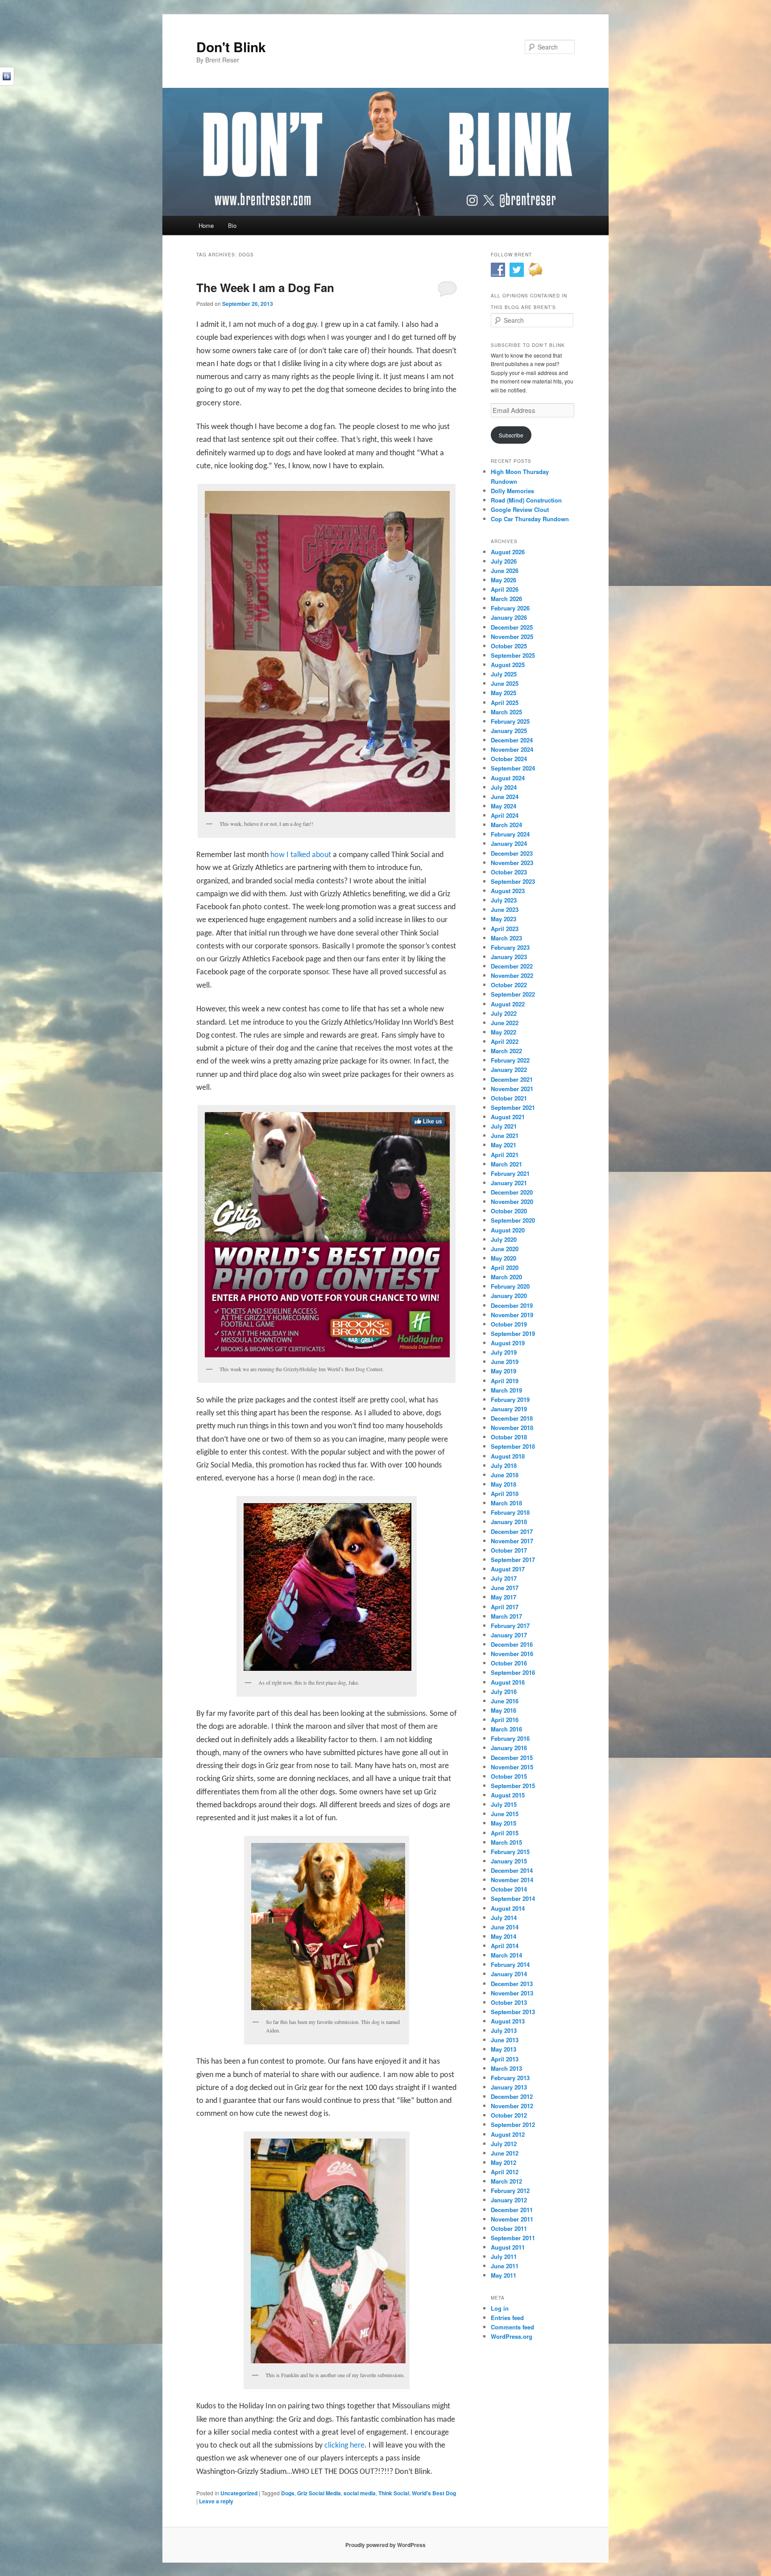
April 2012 (505, 2172)
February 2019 (510, 1399)
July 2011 (504, 2257)
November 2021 (512, 1089)
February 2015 (510, 1852)
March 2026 (506, 599)
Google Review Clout (520, 509)
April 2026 (505, 589)
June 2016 (505, 1701)
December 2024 (512, 740)
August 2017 (508, 1569)
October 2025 (509, 646)
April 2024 (505, 815)
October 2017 (509, 1550)
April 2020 (505, 1267)
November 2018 (512, 1428)
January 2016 (509, 1748)
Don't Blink (231, 47)
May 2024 (504, 806)
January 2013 (509, 2087)
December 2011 (512, 2210)
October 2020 (509, 1211)
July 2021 (504, 1126)
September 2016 (513, 1672)
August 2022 (508, 1004)
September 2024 (513, 768)
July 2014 (504, 1918)
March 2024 (506, 825)
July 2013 (504, 2030)
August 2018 (508, 1456)
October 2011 (509, 2228)
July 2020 (504, 1239)
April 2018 (505, 1494)
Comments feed (512, 2327)
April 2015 (505, 1833)
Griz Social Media (319, 2493)
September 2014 (513, 1898)
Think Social (394, 2493)
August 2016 (508, 1682)
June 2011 (505, 2266)
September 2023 (513, 881)
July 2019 (504, 1352)
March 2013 (506, 2068)
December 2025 (512, 627)
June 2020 (505, 1249)
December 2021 (512, 1079)
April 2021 (505, 1155)
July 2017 (504, 1578)
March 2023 (506, 938)
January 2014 (509, 1974)
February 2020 (510, 1286)
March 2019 (506, 1390)
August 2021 (508, 1117)
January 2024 (509, 843)
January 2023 (509, 957)
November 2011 (512, 2219)
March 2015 (506, 1842)
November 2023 (512, 863)
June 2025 (505, 683)
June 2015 (505, 1814)
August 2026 (508, 552)
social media (360, 2493)
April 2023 (505, 929)
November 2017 (512, 1541)
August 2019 (508, 1343)
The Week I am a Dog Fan (265, 287)
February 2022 (510, 1060)
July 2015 (504, 1804)
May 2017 (504, 1597)
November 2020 (512, 1201)
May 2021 (504, 1145)
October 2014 (509, 1889)
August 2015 (508, 1795)
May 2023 (504, 919)
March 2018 (506, 1503)
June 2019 (505, 1362)
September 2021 (513, 1107)
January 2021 (509, 1183)
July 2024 (504, 787)
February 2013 (510, 2078)
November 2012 (512, 2106)
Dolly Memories (512, 491)
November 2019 (512, 1315)
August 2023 (508, 891)
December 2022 (512, 966)
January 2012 (509, 2200)
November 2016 (512, 1654)
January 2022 (509, 1070)
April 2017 (505, 1607)
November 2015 (512, 1767)
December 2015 (512, 1758)
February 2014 (510, 1964)
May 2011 (504, 2275)
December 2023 (512, 853)
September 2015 (513, 1786)
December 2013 (512, 1984)
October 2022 (509, 985)
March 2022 (506, 1051)
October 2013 (509, 2002)
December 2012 (512, 2096)
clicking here (344, 2446)
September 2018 (513, 1446)
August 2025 (508, 665)
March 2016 (506, 1729)
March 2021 (506, 1164)
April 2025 (505, 703)
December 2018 (512, 1418)
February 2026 (510, 608)
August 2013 (508, 2021)
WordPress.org (512, 2336)
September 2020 (513, 1220)
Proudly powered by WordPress (385, 2545)
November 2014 (512, 1880)
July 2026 (504, 561)
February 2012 (510, 2191)
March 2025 (506, 712)
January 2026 (509, 617)
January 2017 (509, 1635)
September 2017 (513, 1560)
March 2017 (506, 1616)
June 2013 (505, 2040)
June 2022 (505, 1023)
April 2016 (505, 1720)
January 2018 (509, 1522)
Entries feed (507, 2318)
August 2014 (508, 1908)
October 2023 (509, 872)
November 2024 (512, 749)
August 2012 (508, 2134)
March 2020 (506, 1277)
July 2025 (504, 674)
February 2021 (510, 1173)
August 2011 (508, 2247)
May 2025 (504, 693)
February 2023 (510, 947)
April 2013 (505, 2059)
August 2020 (508, 1230)
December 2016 (512, 1644)
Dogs (288, 2493)
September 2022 (513, 994)
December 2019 (512, 1305)
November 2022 (512, 975)
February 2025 (510, 721)
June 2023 (505, 909)
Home (206, 225)
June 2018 (505, 1475)
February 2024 (510, 834)
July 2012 (504, 2144)
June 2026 (505, 571)
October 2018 (509, 1437)
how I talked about (302, 855)
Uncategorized (239, 2493)
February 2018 (510, 1512)
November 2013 (512, 1993)
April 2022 (505, 1041)
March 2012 (506, 2181)
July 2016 (504, 1692)
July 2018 (504, 1465)
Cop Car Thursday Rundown (530, 519)
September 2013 (513, 2012)
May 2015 (504, 1823)
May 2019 (504, 1371)
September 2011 (513, 2238)
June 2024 (505, 797)
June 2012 (505, 2153)
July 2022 (504, 1013)
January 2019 (509, 1409)
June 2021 (505, 1136)
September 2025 (513, 655)
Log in (500, 2308)
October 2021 (509, 1098)
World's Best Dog (434, 2493)
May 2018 (504, 1484)
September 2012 (513, 2125)
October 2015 (509, 1776)
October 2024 (509, 759)
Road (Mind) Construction (526, 500)
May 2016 (504, 1710)
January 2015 (509, 1861)
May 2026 (504, 580)
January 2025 (509, 731)
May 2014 (504, 1936)
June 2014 (505, 1927)
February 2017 (510, 1626)
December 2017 (512, 1531)
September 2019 (513, 1333)
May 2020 (504, 1258)
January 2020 (509, 1296)
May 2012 (504, 2162)
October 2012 (509, 2115)
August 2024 (508, 778)
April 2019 (505, 1381)
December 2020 (512, 1192)
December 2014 (512, 1870)
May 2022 (504, 1032)
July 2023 (504, 900)
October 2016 (509, 1663)
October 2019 (509, 1324)
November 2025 (512, 637)
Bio (232, 225)
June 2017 (505, 1588)
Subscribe (511, 435)
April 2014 (505, 1946)
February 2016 (510, 1738)
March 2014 (506, 1955)
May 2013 (504, 2049)
